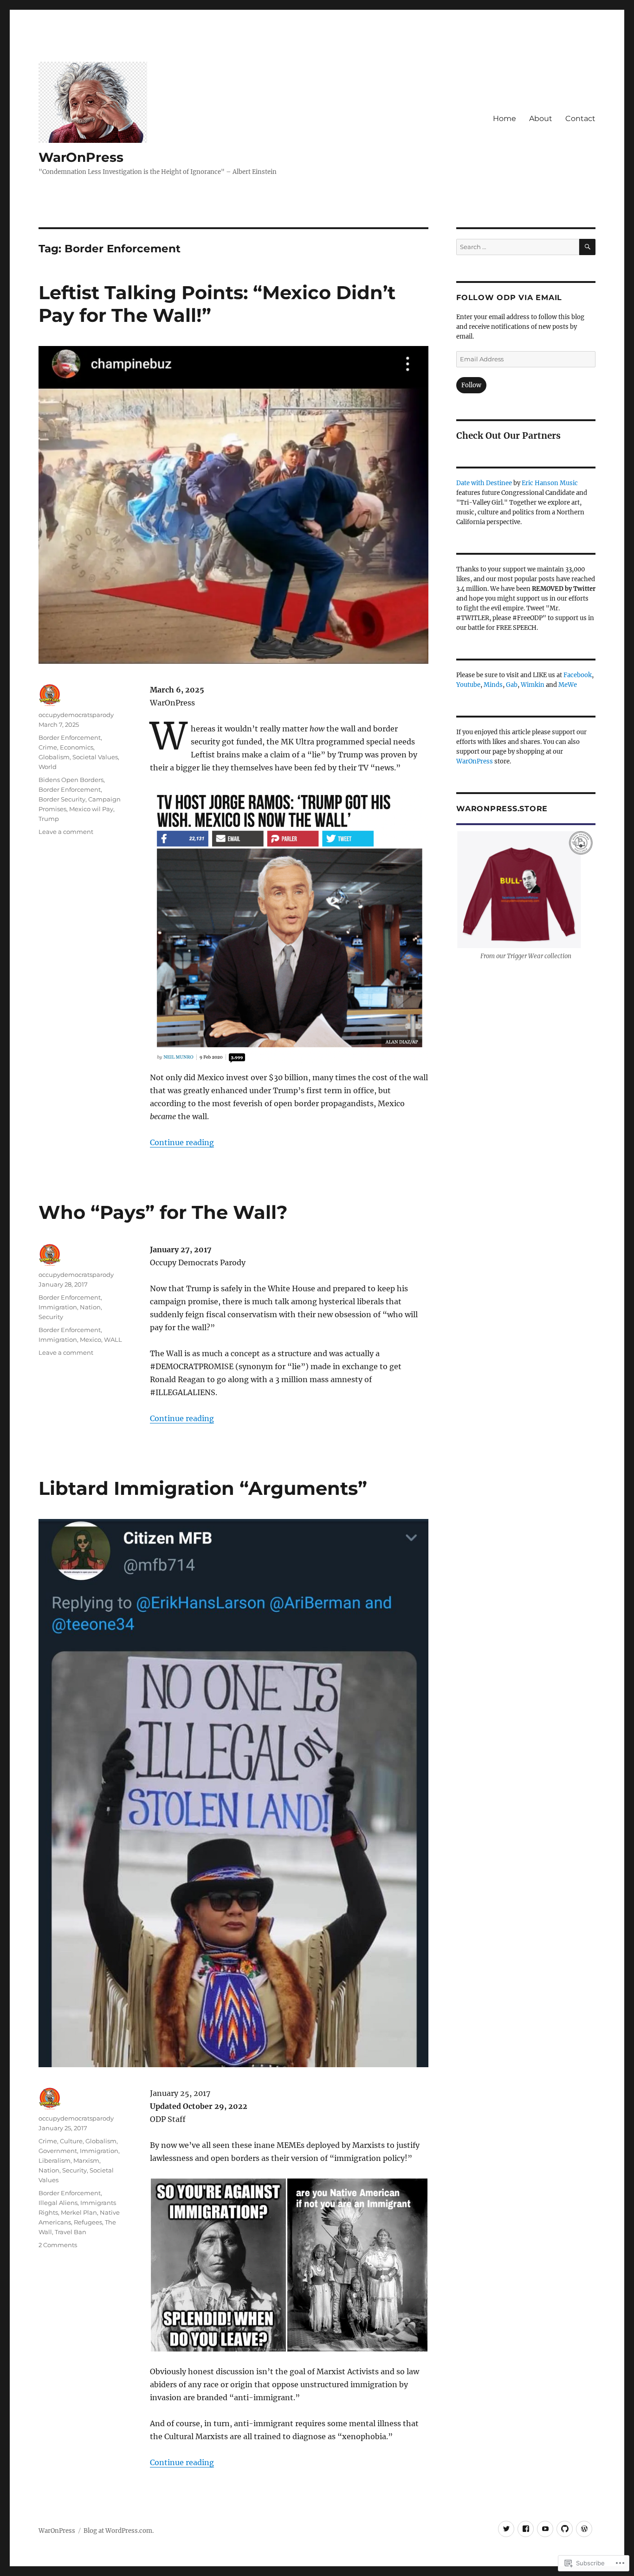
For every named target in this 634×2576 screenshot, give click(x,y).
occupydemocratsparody (76, 715)
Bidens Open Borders (71, 780)
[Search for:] (518, 247)
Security (51, 1317)
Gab (512, 685)
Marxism (86, 2160)
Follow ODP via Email (509, 298)
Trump (49, 819)
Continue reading (182, 1142)
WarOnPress (81, 157)
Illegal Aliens (58, 2203)
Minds (493, 685)
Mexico (91, 1339)
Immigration (58, 1307)
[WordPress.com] (584, 2529)
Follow (471, 385)
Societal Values (95, 757)
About (541, 119)
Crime (48, 747)
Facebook (578, 675)
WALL (113, 1339)
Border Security (62, 799)
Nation (90, 1307)
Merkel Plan (79, 2212)
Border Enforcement (70, 737)
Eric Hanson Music (550, 483)
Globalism (54, 757)
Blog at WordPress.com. (119, 2531)
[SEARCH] (587, 247)
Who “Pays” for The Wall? (163, 1212)
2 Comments (58, 2245)
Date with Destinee (484, 483)
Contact (580, 119)
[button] (218, 2265)
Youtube (468, 685)
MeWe (568, 685)
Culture (71, 2141)
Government (58, 2151)
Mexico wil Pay (91, 809)
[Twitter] (506, 2529)
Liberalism (55, 2160)
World (48, 767)
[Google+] (545, 2529)
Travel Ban (71, 2232)
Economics (77, 747)
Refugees (88, 2222)
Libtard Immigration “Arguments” (203, 1488)
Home (505, 119)
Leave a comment (66, 832)
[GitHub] (565, 2529)
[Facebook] (526, 2529)
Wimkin (533, 685)
